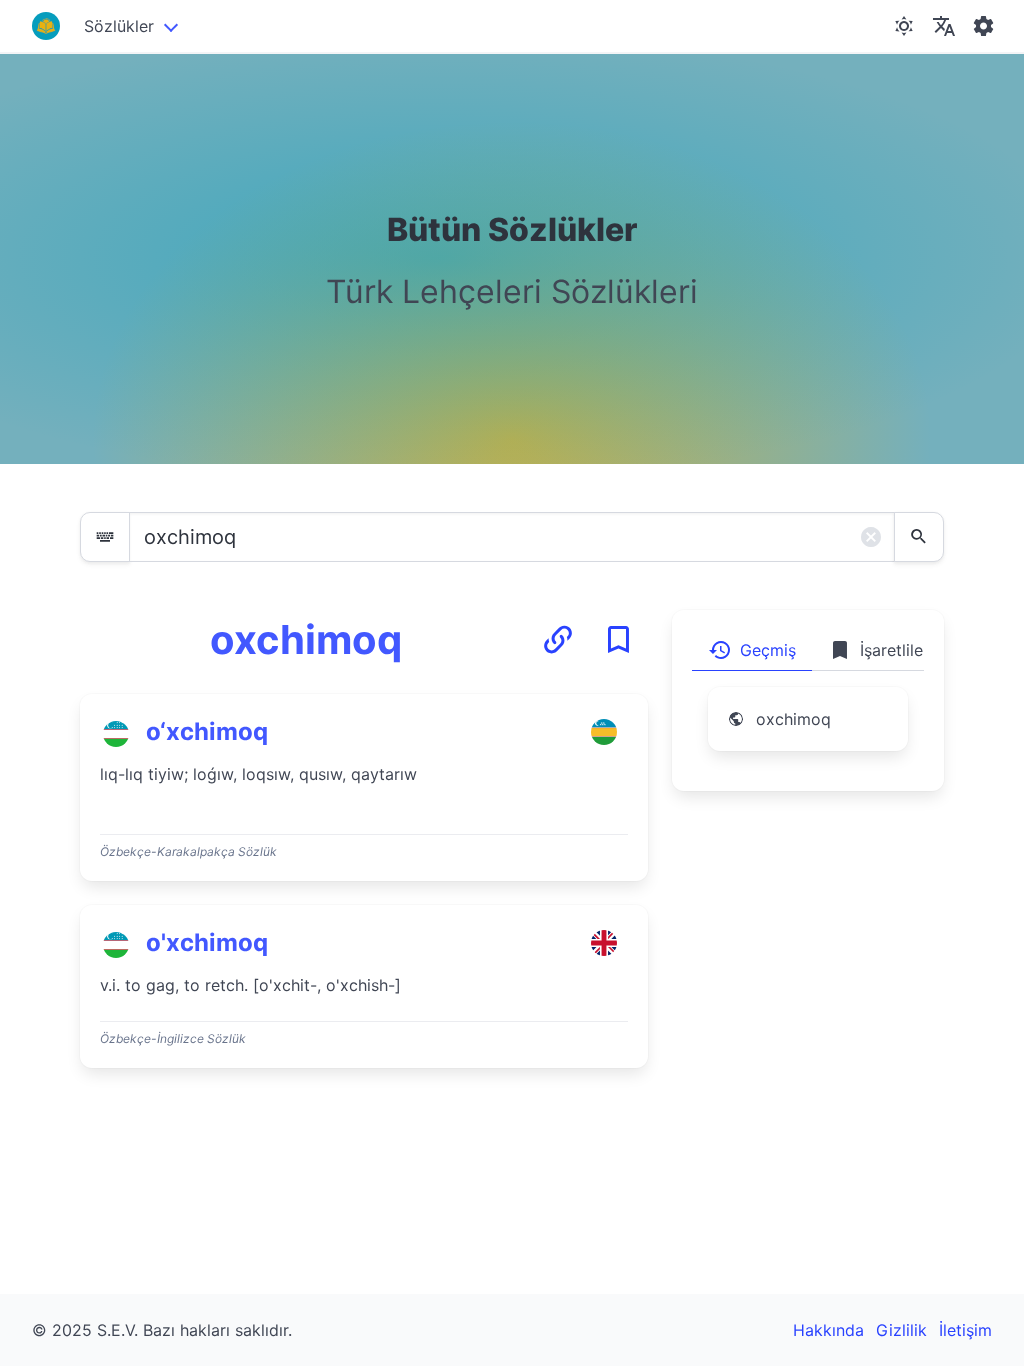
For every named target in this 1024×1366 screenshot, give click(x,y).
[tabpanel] (808, 731)
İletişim (965, 1330)
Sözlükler (119, 26)
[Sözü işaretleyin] (618, 640)
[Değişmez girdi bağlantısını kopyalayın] (558, 640)
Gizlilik (901, 1330)
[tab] (752, 650)
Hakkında (828, 1330)
